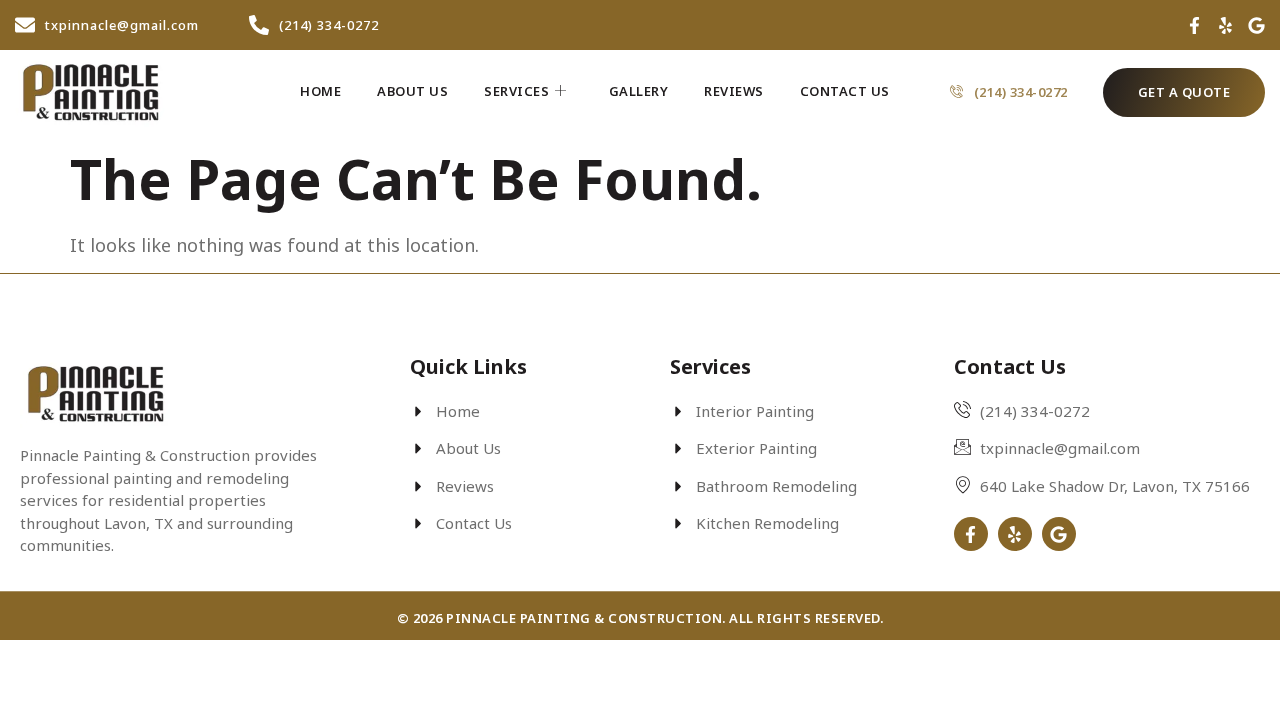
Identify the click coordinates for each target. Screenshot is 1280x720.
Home (320, 91)
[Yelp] (1225, 25)
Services (516, 91)
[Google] (1256, 25)
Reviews (734, 91)
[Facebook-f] (1194, 25)
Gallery (639, 91)
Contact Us (845, 91)
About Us (412, 91)
